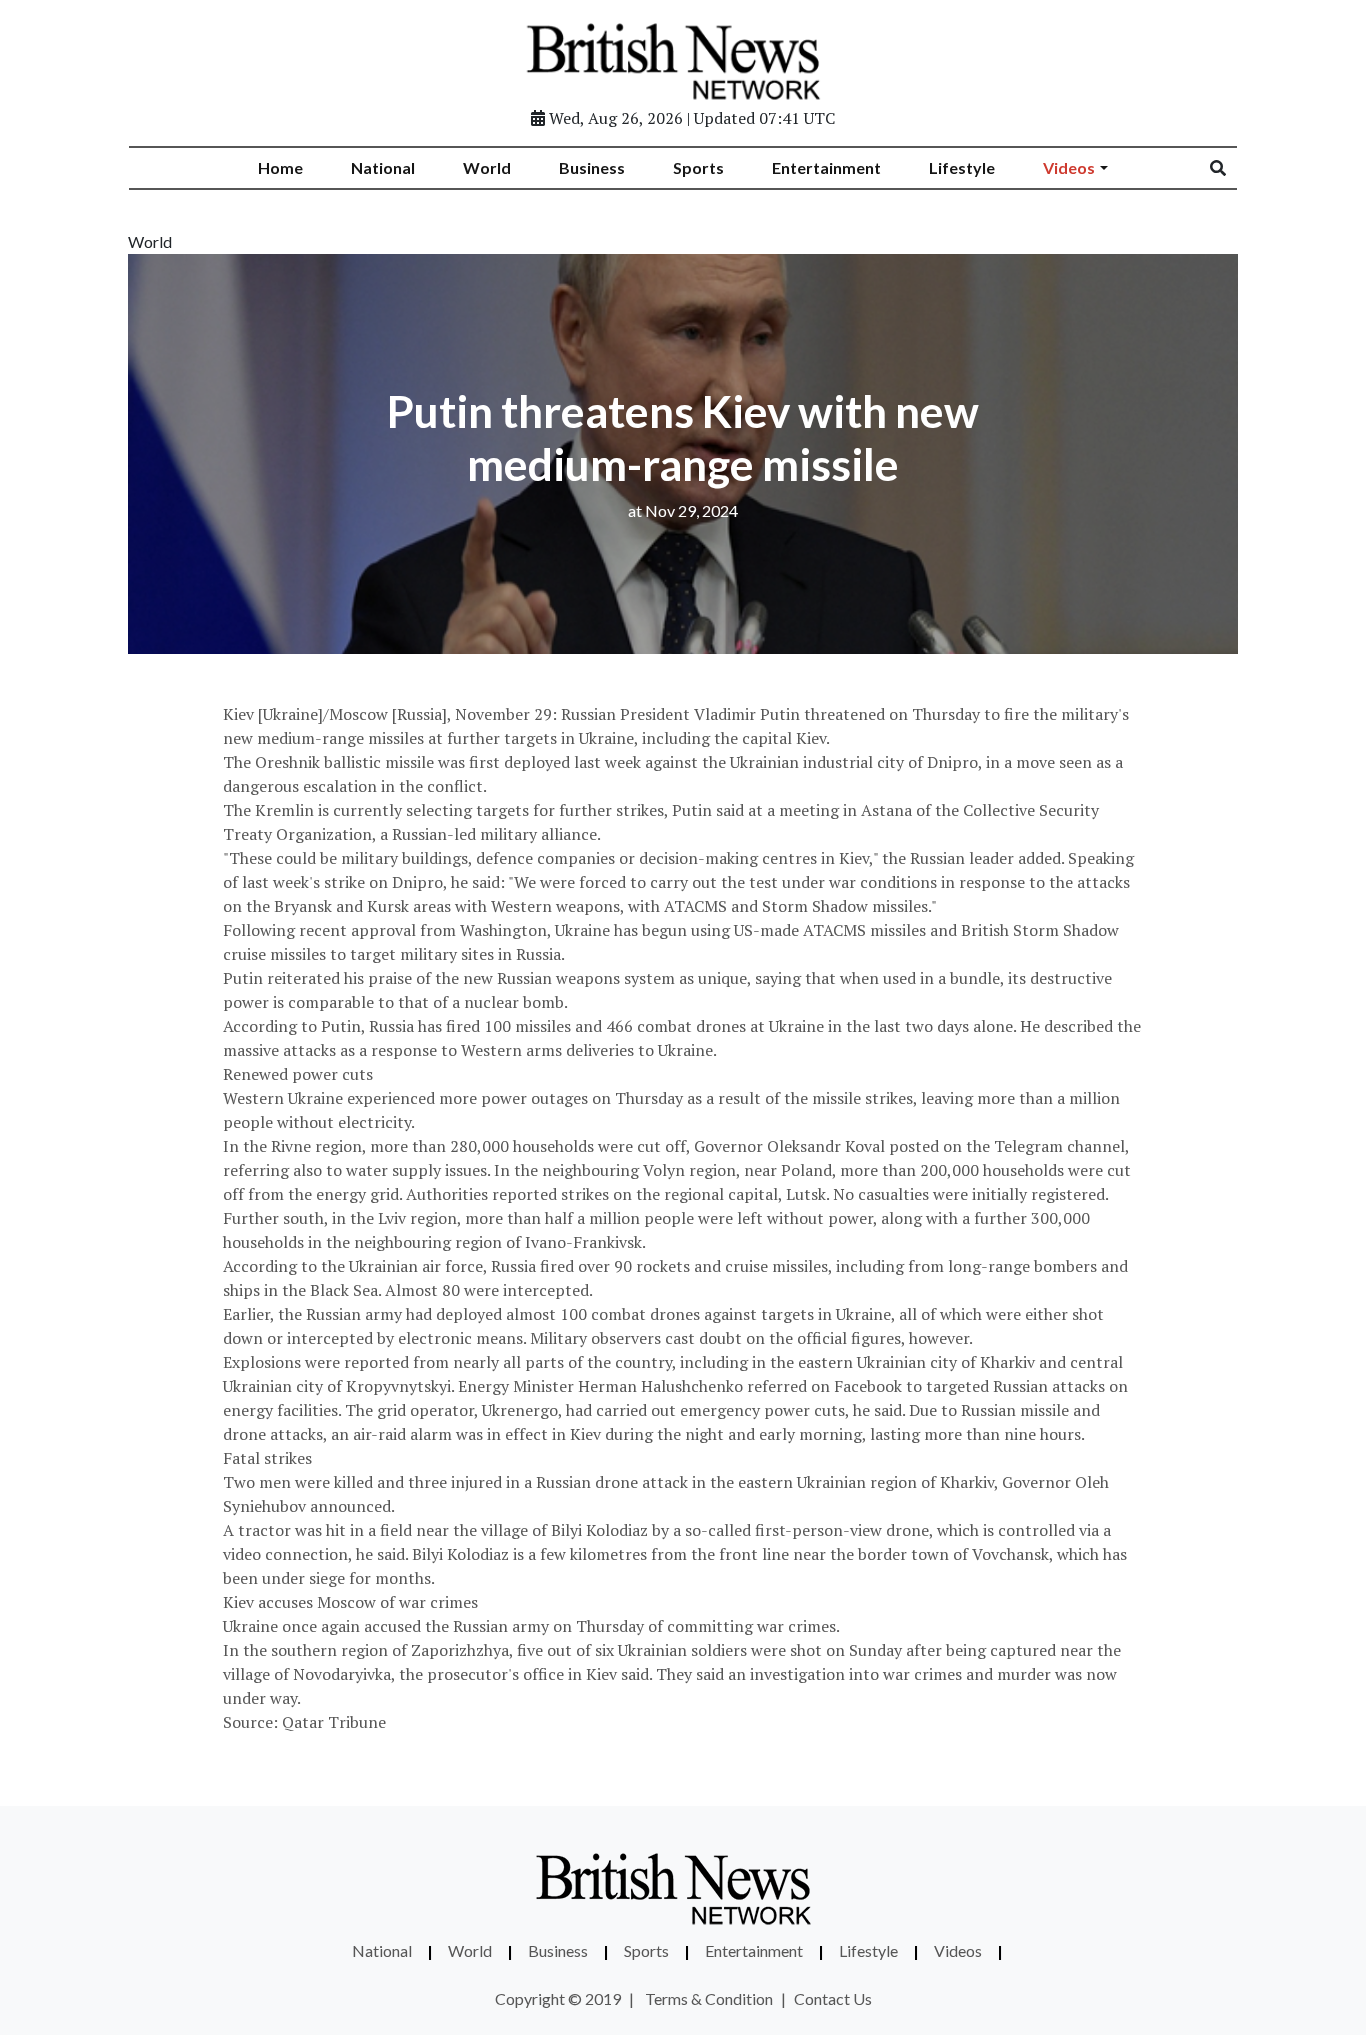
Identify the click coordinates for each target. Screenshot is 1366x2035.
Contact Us (833, 1998)
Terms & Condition (709, 1998)
